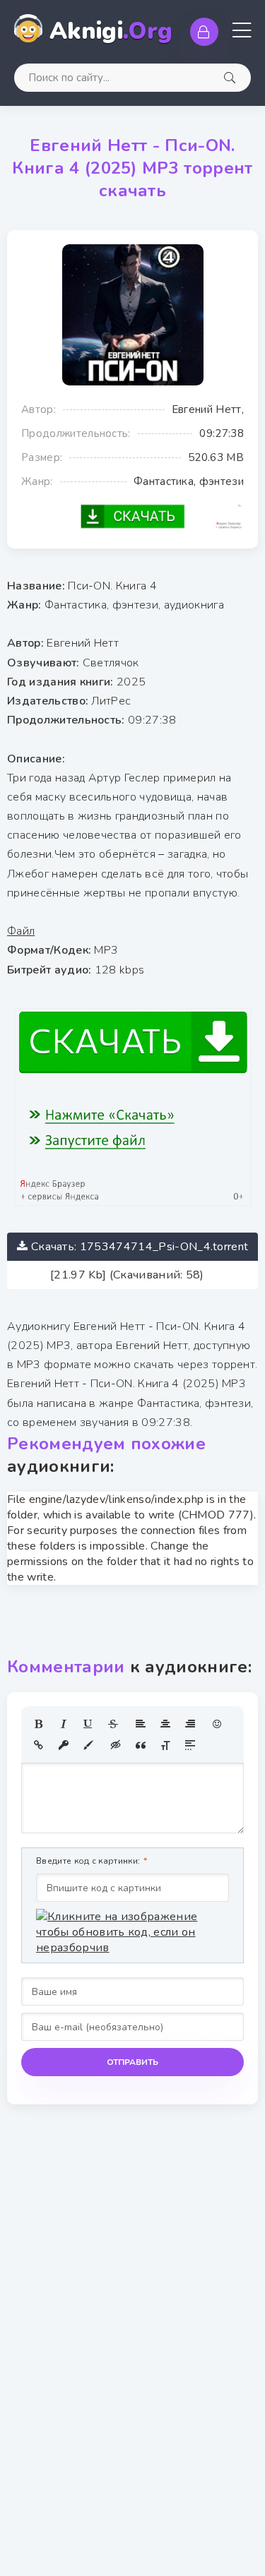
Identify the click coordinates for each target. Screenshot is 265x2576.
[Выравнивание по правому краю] (190, 1724)
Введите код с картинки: (88, 1861)
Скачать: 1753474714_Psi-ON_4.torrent (140, 1247)
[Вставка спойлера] (190, 1745)
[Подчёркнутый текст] (88, 1724)
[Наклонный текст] (64, 1724)
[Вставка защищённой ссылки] (64, 1745)
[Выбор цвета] (88, 1745)
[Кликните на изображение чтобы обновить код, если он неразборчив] (132, 1932)
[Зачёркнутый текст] (113, 1724)
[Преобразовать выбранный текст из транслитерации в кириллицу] (165, 1745)
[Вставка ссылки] (39, 1745)
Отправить (132, 2062)
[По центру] (165, 1724)
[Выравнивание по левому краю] (141, 1724)
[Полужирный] (39, 1724)
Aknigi (111, 31)
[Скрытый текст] (116, 1745)
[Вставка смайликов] (218, 1724)
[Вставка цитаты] (141, 1745)
